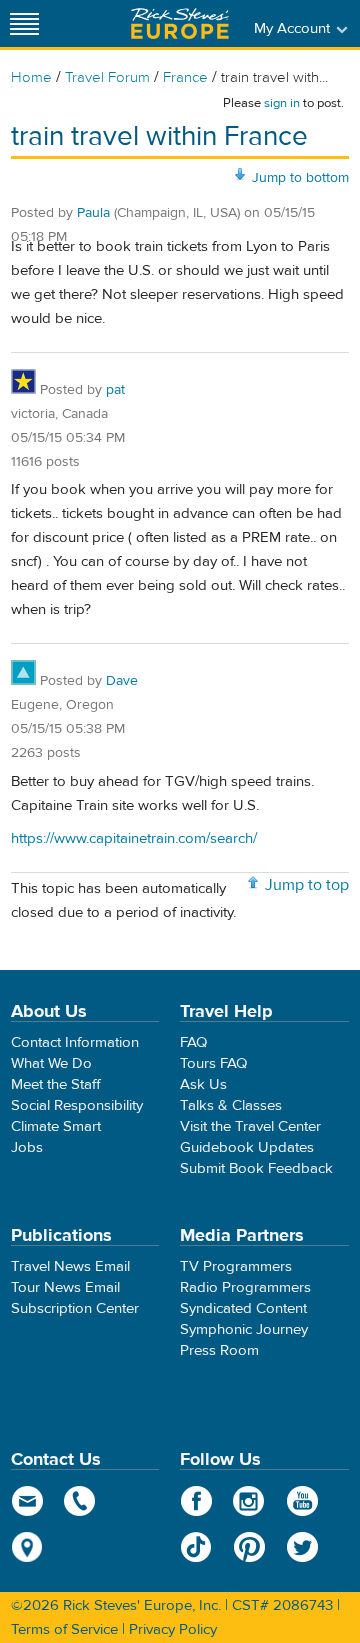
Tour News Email (65, 1287)
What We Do (51, 1063)
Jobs (27, 1147)
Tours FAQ (213, 1063)
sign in (282, 103)
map (27, 1547)
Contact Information (75, 1042)
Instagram (249, 1501)
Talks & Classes (231, 1105)
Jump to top (307, 885)
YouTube (302, 1501)
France (185, 77)
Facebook (196, 1501)
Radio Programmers (245, 1287)
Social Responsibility (77, 1105)
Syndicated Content (243, 1308)
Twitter (302, 1547)
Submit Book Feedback (256, 1168)
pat (115, 390)
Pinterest (249, 1547)
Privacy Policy (173, 1629)
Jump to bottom (300, 178)
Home (31, 77)
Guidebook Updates (247, 1147)
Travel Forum (107, 77)
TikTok (196, 1547)
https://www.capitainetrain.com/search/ (134, 838)
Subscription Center (75, 1308)
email (27, 1501)
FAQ (193, 1042)
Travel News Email (70, 1266)
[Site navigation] (25, 23)
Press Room (219, 1350)
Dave (122, 681)
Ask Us (203, 1084)
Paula (93, 213)
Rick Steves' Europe (180, 23)
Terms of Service (64, 1629)
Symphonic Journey (244, 1329)
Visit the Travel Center (250, 1126)
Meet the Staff (56, 1084)
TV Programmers (236, 1266)
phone (80, 1501)
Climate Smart (56, 1126)
